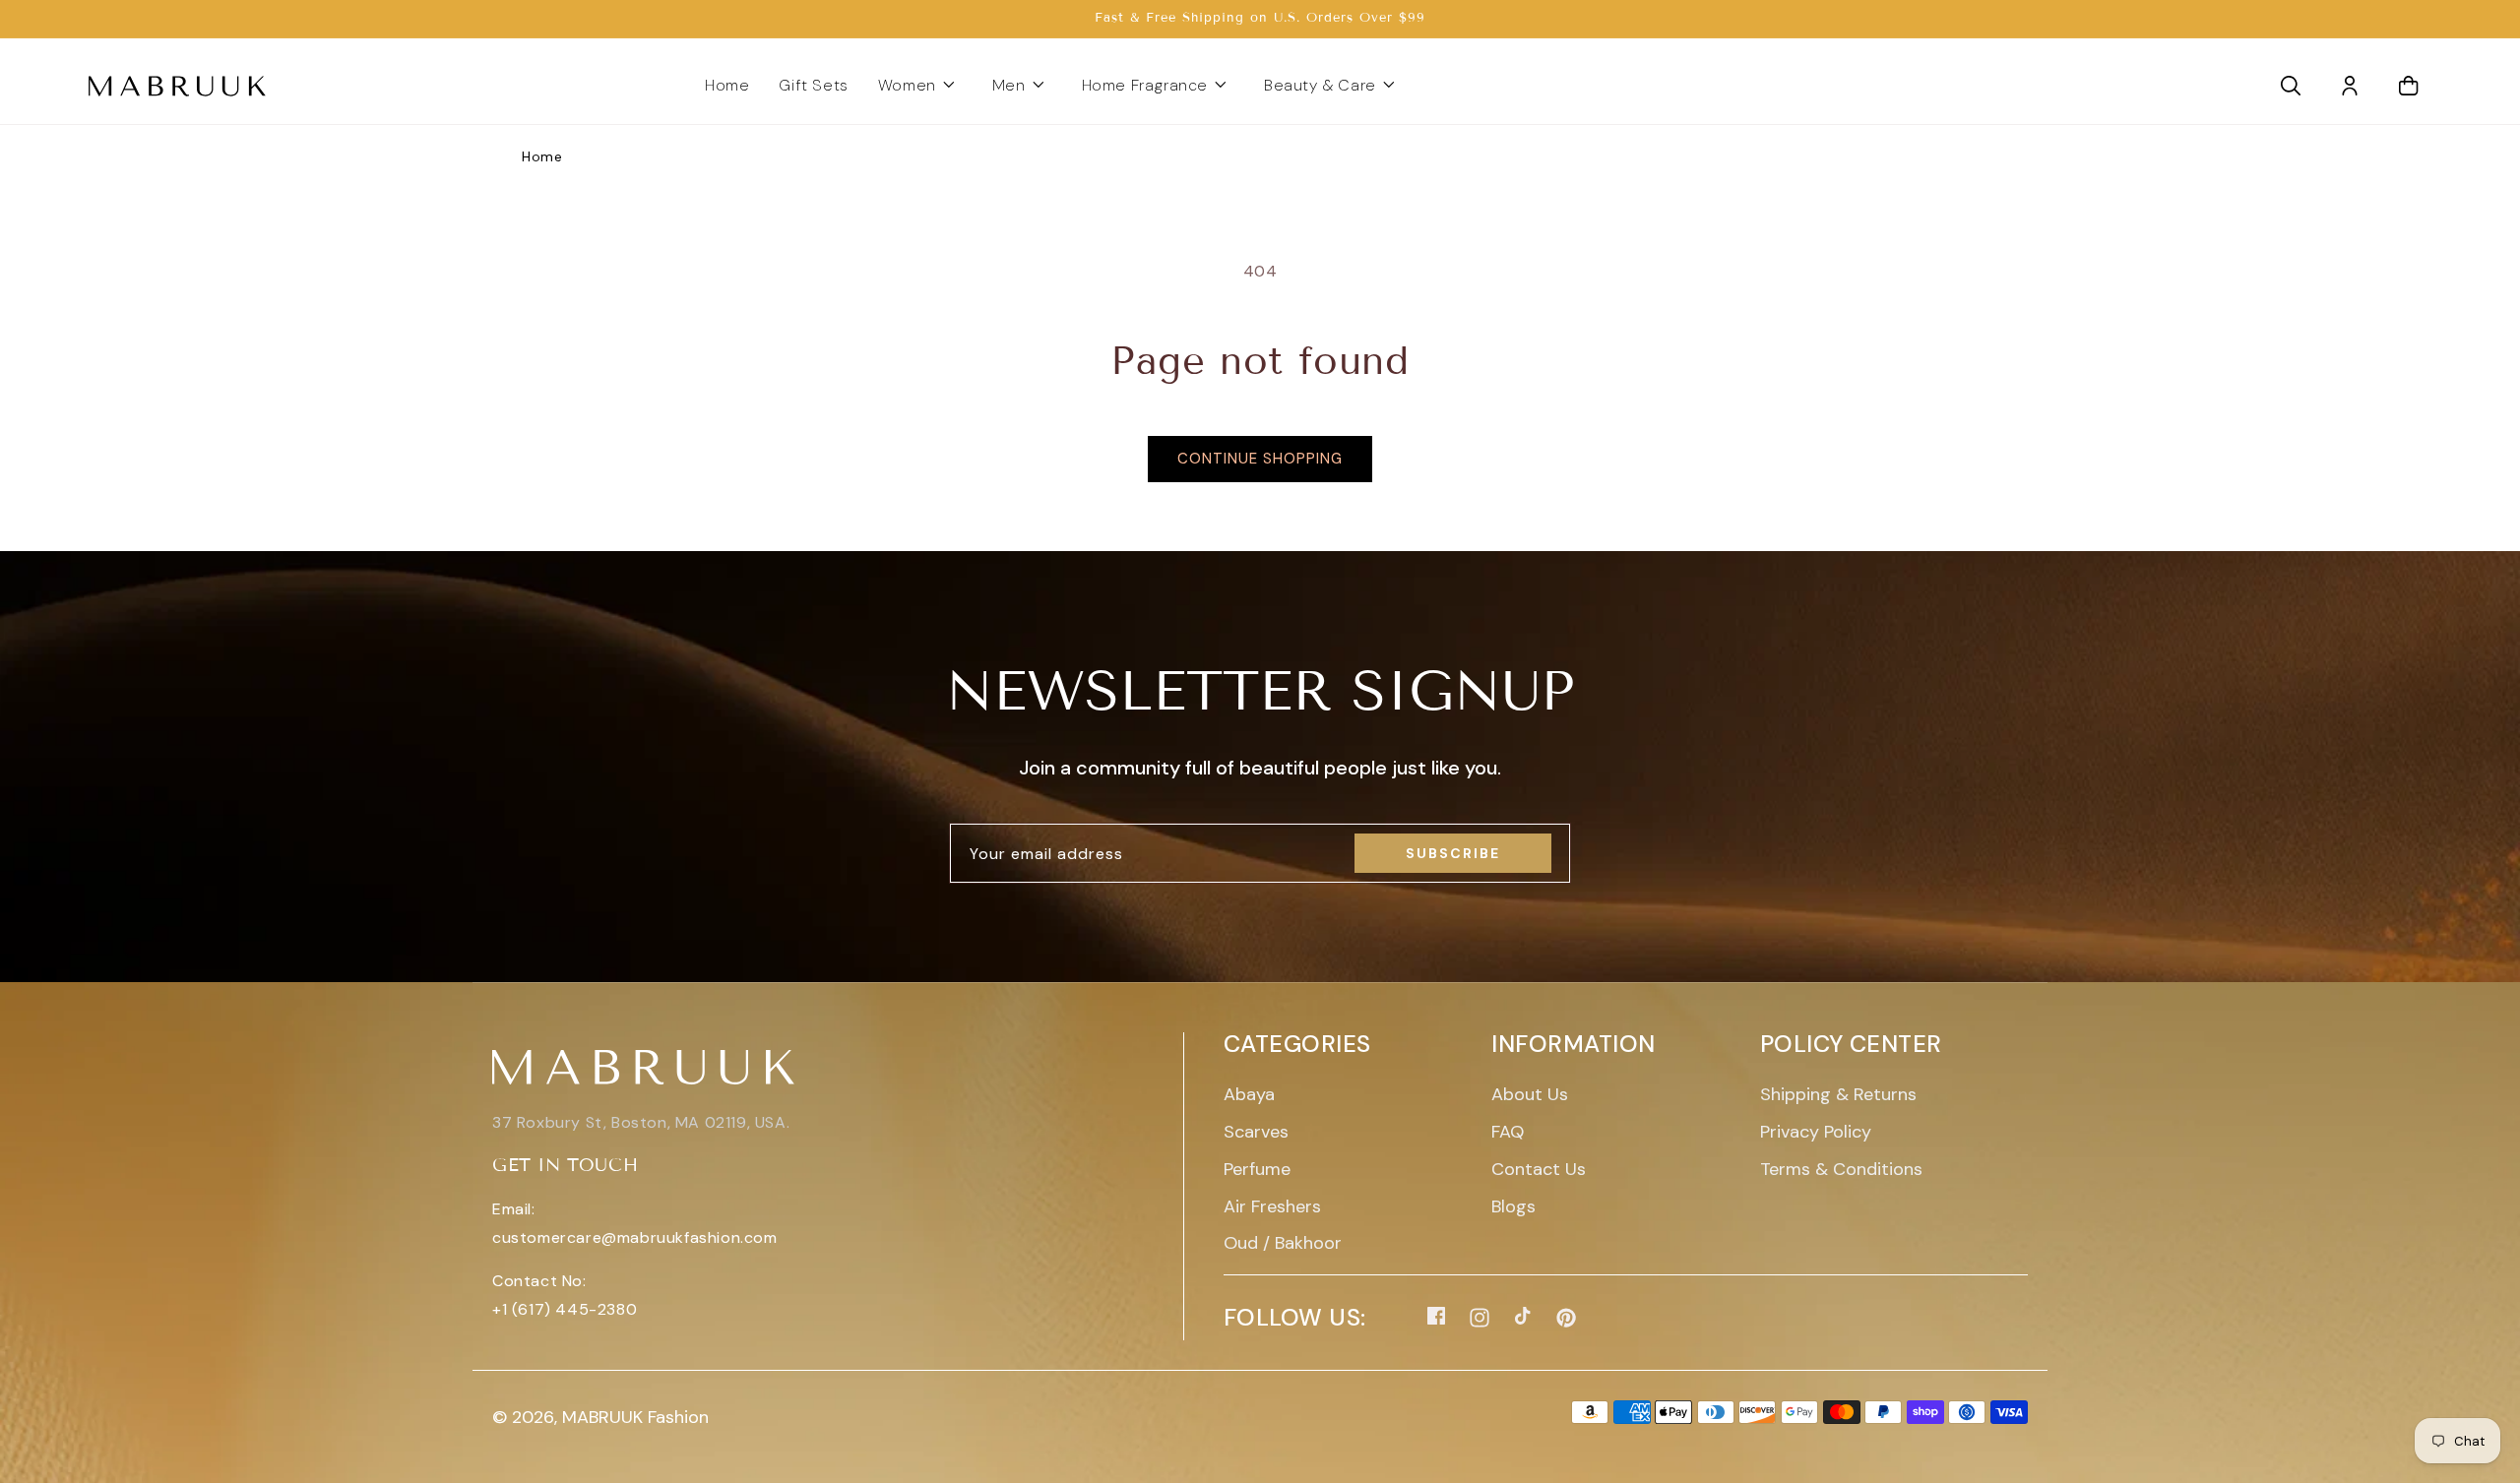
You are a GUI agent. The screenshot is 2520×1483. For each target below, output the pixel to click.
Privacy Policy (1816, 1132)
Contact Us (1539, 1169)
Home (542, 156)
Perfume (1257, 1169)
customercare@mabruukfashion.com (635, 1237)
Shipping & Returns (1838, 1094)
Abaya (1249, 1094)
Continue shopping (1260, 459)
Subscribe (1453, 853)
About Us (1530, 1094)
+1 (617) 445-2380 (565, 1309)
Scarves (1256, 1132)
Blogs (1513, 1206)
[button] (920, 86)
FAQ (1508, 1132)
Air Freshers (1272, 1206)
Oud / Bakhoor (1283, 1243)
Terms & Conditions (1841, 1169)
